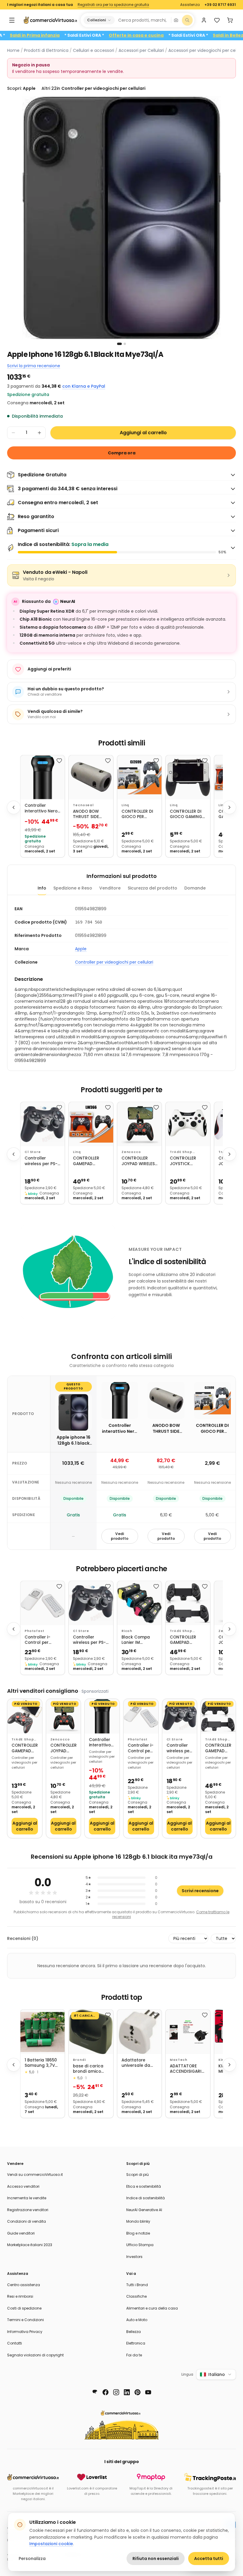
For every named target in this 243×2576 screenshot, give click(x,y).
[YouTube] (148, 2392)
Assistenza (190, 5)
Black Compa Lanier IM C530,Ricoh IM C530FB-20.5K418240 (136, 1640)
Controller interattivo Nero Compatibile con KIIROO (42, 808)
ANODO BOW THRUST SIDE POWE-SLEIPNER (89, 814)
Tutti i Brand (137, 2285)
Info (42, 888)
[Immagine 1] (119, 344)
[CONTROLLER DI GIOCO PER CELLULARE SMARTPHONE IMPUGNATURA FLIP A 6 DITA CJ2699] (139, 777)
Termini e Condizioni (25, 2320)
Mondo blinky (138, 2221)
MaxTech (179, 2060)
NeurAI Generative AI (144, 2210)
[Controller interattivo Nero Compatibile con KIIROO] (43, 777)
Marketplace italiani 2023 (30, 2245)
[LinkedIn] (127, 2392)
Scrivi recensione (200, 1891)
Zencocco (131, 1152)
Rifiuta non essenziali (156, 2559)
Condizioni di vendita (27, 2221)
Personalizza (32, 2559)
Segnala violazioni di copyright (35, 2355)
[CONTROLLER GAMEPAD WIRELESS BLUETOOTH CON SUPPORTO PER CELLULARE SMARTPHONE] (25, 1716)
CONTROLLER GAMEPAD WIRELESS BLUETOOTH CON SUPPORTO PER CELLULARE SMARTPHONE (25, 1748)
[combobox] (143, 20)
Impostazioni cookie (51, 2544)
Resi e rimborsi (20, 2296)
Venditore (110, 888)
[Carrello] (230, 20)
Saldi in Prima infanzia (69, 35)
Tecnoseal (83, 805)
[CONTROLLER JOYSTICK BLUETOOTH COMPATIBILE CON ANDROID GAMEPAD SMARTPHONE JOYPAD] (188, 1124)
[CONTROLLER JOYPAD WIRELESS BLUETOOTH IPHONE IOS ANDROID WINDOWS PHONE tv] (139, 1124)
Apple (81, 949)
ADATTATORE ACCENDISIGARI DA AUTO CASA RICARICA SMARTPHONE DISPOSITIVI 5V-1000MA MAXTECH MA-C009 (186, 2069)
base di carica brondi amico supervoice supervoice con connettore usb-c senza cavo (90, 2069)
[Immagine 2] (125, 344)
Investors (134, 2257)
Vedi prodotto (120, 1536)
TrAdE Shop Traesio (181, 1152)
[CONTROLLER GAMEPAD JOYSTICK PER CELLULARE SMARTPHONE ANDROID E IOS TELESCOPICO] (188, 1603)
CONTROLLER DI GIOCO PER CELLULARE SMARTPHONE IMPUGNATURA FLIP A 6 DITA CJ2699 (137, 814)
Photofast (35, 1631)
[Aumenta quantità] (39, 433)
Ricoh (127, 1631)
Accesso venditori (23, 2186)
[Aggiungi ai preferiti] (59, 761)
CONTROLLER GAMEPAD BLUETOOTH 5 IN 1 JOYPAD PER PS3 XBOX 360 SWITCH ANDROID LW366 (91, 1161)
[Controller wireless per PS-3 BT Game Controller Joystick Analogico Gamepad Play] (43, 1124)
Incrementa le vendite (27, 2198)
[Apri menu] (12, 20)
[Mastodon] (95, 2392)
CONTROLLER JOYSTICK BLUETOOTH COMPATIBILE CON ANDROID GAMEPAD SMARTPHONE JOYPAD (184, 1161)
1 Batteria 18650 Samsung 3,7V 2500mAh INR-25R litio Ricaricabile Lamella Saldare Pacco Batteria (42, 2063)
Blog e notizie (138, 2233)
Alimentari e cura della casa (152, 2308)
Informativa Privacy (25, 2332)
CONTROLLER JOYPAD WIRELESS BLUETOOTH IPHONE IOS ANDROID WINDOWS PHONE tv (139, 1161)
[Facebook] (105, 2392)
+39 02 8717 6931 (220, 5)
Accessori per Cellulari (141, 50)
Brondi (79, 2060)
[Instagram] (116, 2392)
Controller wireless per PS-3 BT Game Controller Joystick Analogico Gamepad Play (42, 1161)
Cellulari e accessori (93, 50)
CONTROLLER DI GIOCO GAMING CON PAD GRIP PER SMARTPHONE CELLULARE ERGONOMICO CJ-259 (188, 814)
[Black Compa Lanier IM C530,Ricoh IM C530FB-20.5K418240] (139, 1603)
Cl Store (33, 1152)
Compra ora (122, 453)
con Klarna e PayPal (84, 386)
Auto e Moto (137, 2320)
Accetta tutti (209, 2559)
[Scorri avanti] (229, 807)
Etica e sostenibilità (144, 2186)
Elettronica (136, 2343)
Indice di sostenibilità (146, 2198)
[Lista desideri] (217, 20)
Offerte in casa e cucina (170, 35)
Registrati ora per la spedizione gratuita (113, 5)
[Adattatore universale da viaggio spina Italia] (139, 2032)
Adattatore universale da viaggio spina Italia (136, 2063)
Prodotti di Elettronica (46, 50)
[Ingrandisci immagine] (121, 218)
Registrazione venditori (28, 2210)
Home (13, 50)
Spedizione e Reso (73, 888)
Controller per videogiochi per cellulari (114, 962)
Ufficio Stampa (140, 2245)
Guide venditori (21, 2233)
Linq (125, 805)
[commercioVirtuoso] (50, 20)
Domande (195, 888)
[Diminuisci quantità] (13, 433)
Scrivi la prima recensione (34, 366)
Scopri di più (138, 2175)
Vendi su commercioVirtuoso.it (35, 2175)
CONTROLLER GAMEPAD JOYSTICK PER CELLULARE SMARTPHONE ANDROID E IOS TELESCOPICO (185, 1640)
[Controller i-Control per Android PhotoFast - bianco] (43, 1603)
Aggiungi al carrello (143, 433)
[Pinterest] (138, 2392)
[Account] (204, 20)
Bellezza (134, 2332)
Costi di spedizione (24, 2308)
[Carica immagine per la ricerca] (176, 20)
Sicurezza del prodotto (152, 888)
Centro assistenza (24, 2285)
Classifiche (136, 2296)
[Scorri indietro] (14, 807)
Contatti (15, 2343)
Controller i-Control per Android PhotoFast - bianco (37, 1640)
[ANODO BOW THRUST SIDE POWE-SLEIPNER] (91, 777)
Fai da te (134, 2355)
